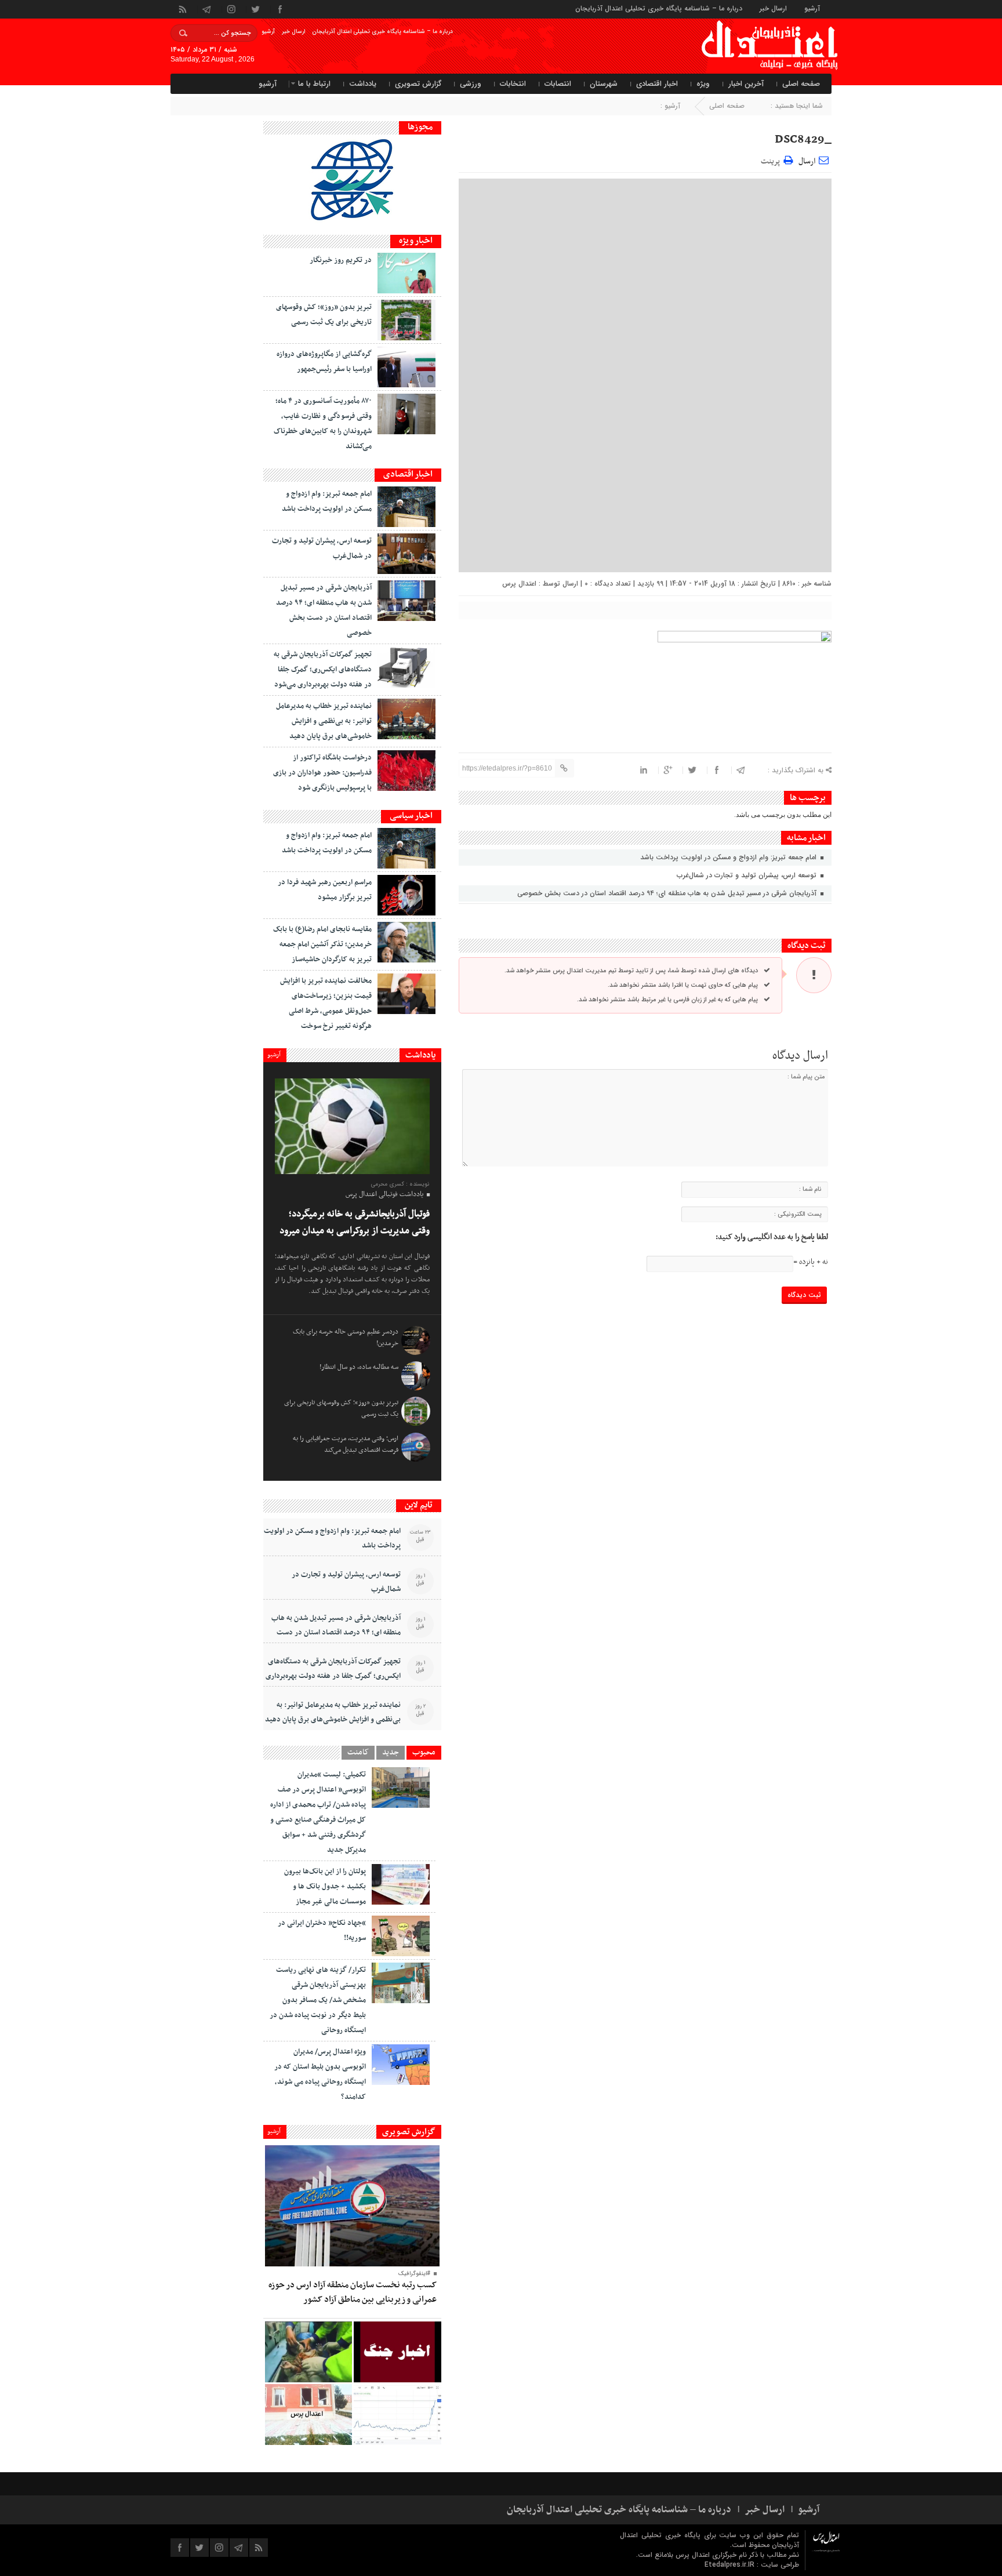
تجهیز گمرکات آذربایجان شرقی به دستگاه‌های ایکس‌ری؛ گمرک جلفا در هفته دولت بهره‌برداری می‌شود (323, 670)
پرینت (772, 160)
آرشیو (812, 8)
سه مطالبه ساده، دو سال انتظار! (359, 1367)
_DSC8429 (803, 140)
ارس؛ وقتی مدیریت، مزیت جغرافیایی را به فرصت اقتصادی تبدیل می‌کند (346, 1444)
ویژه (703, 84)
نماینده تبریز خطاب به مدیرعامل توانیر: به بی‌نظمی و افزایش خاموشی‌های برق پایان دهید (324, 721)
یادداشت (363, 84)
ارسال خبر (773, 8)
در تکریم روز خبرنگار (341, 260)
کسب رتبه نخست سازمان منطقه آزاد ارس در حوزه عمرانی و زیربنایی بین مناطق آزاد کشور (353, 2292)
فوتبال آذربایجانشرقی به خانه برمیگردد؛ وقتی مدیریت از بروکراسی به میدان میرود (355, 1222)
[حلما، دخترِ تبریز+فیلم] (308, 2352)
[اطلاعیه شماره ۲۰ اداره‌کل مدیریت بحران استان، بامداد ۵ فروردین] (397, 2352)
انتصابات (558, 84)
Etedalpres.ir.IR (731, 2565)
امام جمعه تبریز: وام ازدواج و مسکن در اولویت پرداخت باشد (729, 857)
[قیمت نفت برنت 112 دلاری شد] (397, 2415)
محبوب (424, 1753)
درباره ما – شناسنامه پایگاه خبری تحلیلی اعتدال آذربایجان (659, 8)
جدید (391, 1753)
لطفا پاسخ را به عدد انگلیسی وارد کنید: (772, 1237)
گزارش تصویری (418, 84)
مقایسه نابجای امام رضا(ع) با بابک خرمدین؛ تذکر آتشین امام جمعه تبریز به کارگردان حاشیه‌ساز (322, 944)
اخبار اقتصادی (657, 84)
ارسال (807, 161)
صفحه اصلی (801, 84)
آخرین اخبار (746, 84)
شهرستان (604, 84)
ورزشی (471, 84)
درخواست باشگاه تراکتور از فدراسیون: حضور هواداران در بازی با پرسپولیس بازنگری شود (322, 773)
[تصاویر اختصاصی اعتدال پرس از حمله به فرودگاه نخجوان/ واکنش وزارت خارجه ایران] (308, 2415)
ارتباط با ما (314, 84)
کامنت (358, 1753)
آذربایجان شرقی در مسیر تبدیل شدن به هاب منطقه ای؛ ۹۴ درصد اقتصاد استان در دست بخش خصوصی (668, 893)
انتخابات (513, 84)
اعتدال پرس (519, 584)
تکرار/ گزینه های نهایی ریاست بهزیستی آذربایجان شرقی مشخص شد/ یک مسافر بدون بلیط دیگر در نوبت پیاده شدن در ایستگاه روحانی (318, 2000)
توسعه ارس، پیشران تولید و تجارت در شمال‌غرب (748, 875)
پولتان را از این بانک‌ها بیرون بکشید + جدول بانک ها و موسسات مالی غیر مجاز (325, 1887)
